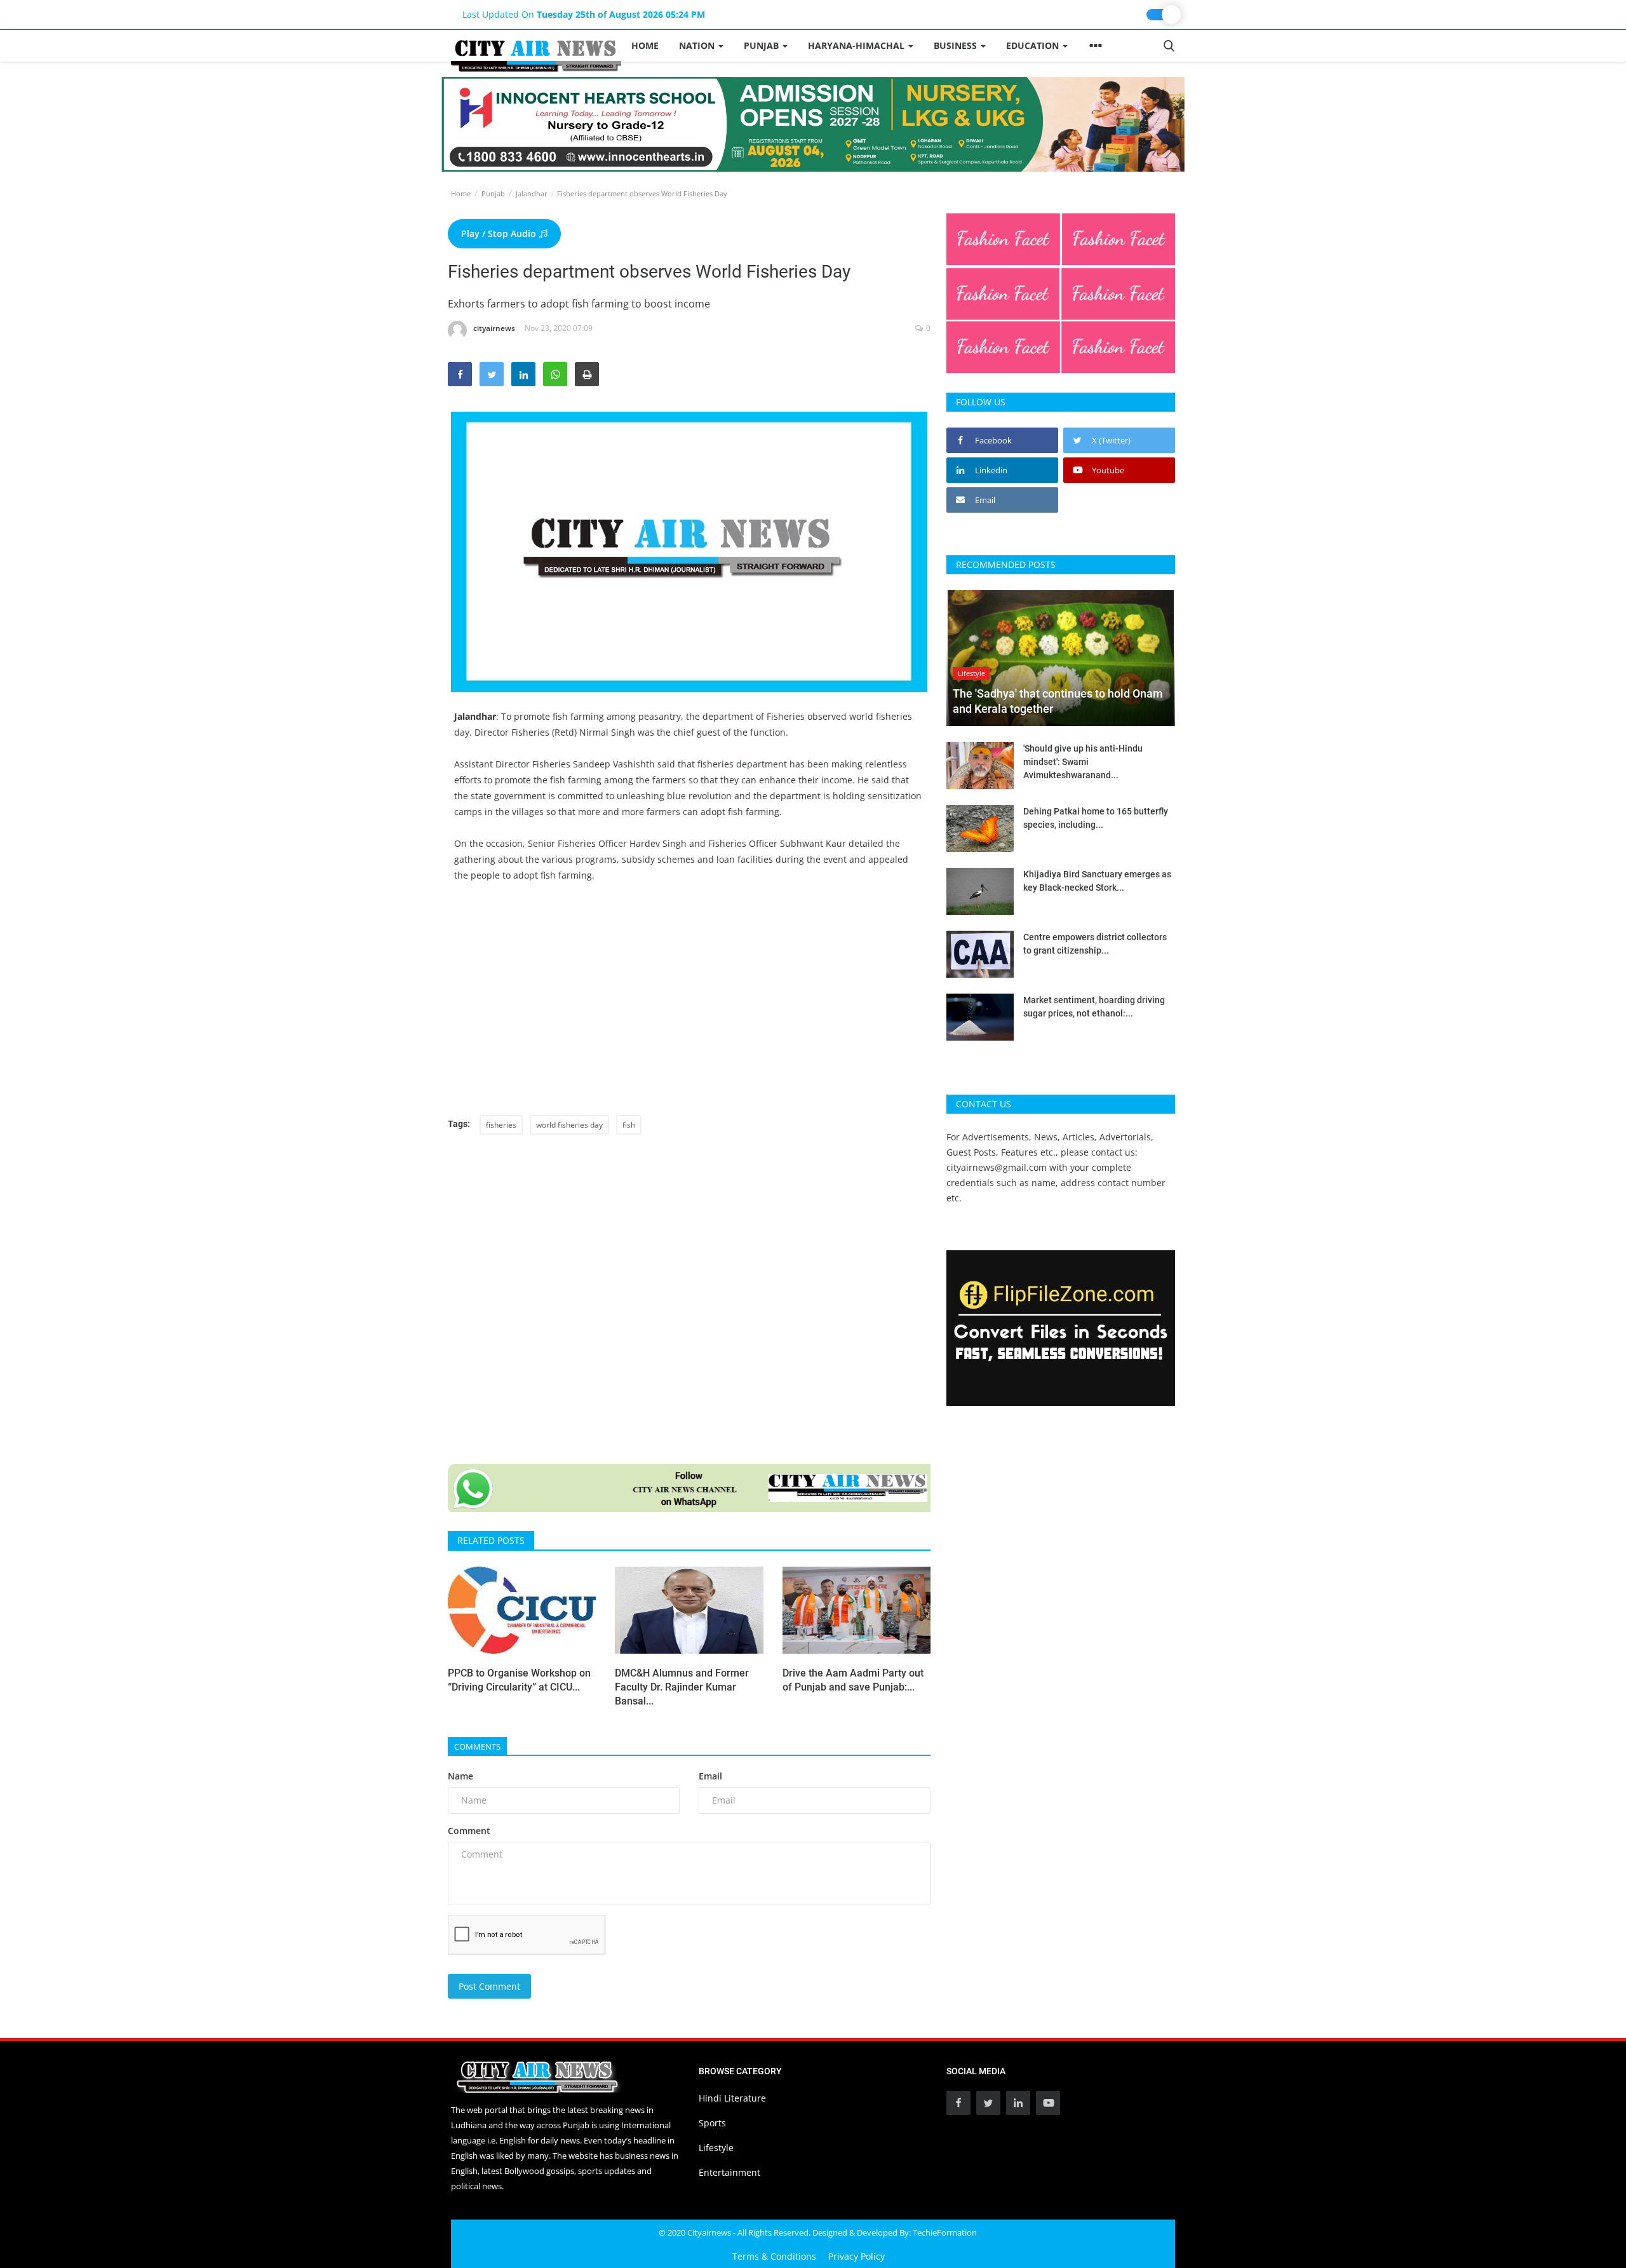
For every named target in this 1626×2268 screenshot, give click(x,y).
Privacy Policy (857, 2256)
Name (460, 1776)
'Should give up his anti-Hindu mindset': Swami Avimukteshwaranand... (1083, 762)
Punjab (493, 193)
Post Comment (489, 1986)
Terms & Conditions (774, 2256)
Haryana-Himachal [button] (857, 45)
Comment (469, 1831)
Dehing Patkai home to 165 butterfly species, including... (1096, 818)
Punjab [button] (763, 45)
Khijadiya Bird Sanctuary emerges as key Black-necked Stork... (1097, 881)
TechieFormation (945, 2232)
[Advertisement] (689, 1007)
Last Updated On (584, 14)
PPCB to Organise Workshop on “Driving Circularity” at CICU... (519, 1680)
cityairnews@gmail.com (997, 1167)
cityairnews (494, 328)
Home (645, 45)
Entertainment (729, 2172)
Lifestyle (716, 2148)
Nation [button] (698, 45)
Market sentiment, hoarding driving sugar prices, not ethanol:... (1094, 1007)
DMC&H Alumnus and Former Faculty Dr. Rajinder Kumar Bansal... (682, 1687)
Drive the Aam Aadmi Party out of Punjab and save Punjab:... (853, 1680)
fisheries (501, 1125)
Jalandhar (532, 193)
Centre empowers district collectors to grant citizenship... (1095, 944)
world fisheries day (569, 1125)
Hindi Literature (732, 2098)
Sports (712, 2123)
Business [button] (957, 45)
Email (710, 1776)
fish (629, 1125)
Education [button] (1034, 45)
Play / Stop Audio (500, 233)
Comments (477, 1746)
